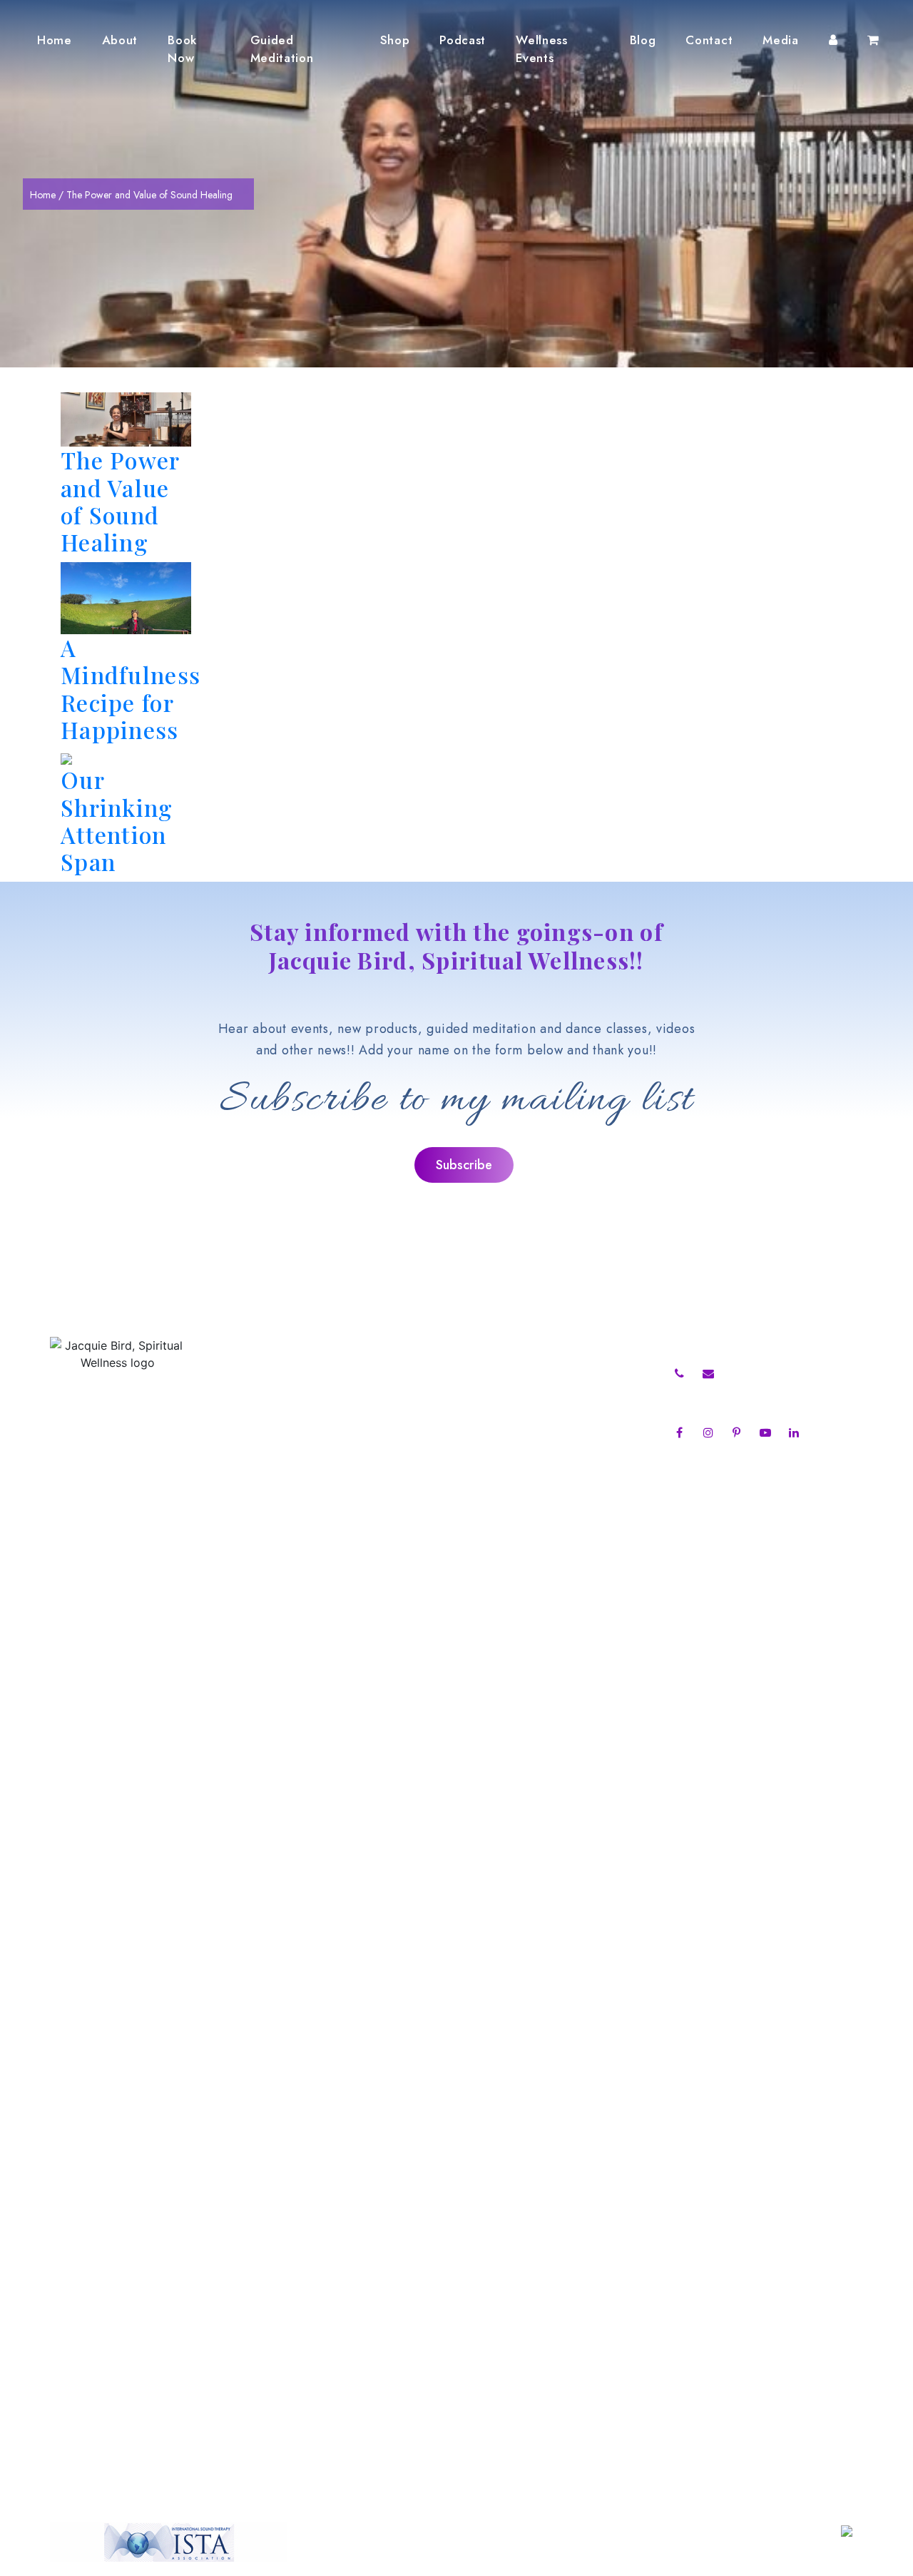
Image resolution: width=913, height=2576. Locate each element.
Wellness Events (541, 49)
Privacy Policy (268, 1508)
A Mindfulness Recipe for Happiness (131, 688)
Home (55, 40)
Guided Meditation (282, 49)
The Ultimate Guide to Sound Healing (520, 1393)
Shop (395, 40)
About (120, 40)
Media (780, 40)
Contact (709, 40)
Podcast (463, 40)
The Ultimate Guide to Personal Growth (525, 1374)
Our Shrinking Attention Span (117, 820)
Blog (643, 40)
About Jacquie (269, 1374)
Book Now (182, 49)
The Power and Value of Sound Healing (120, 501)
